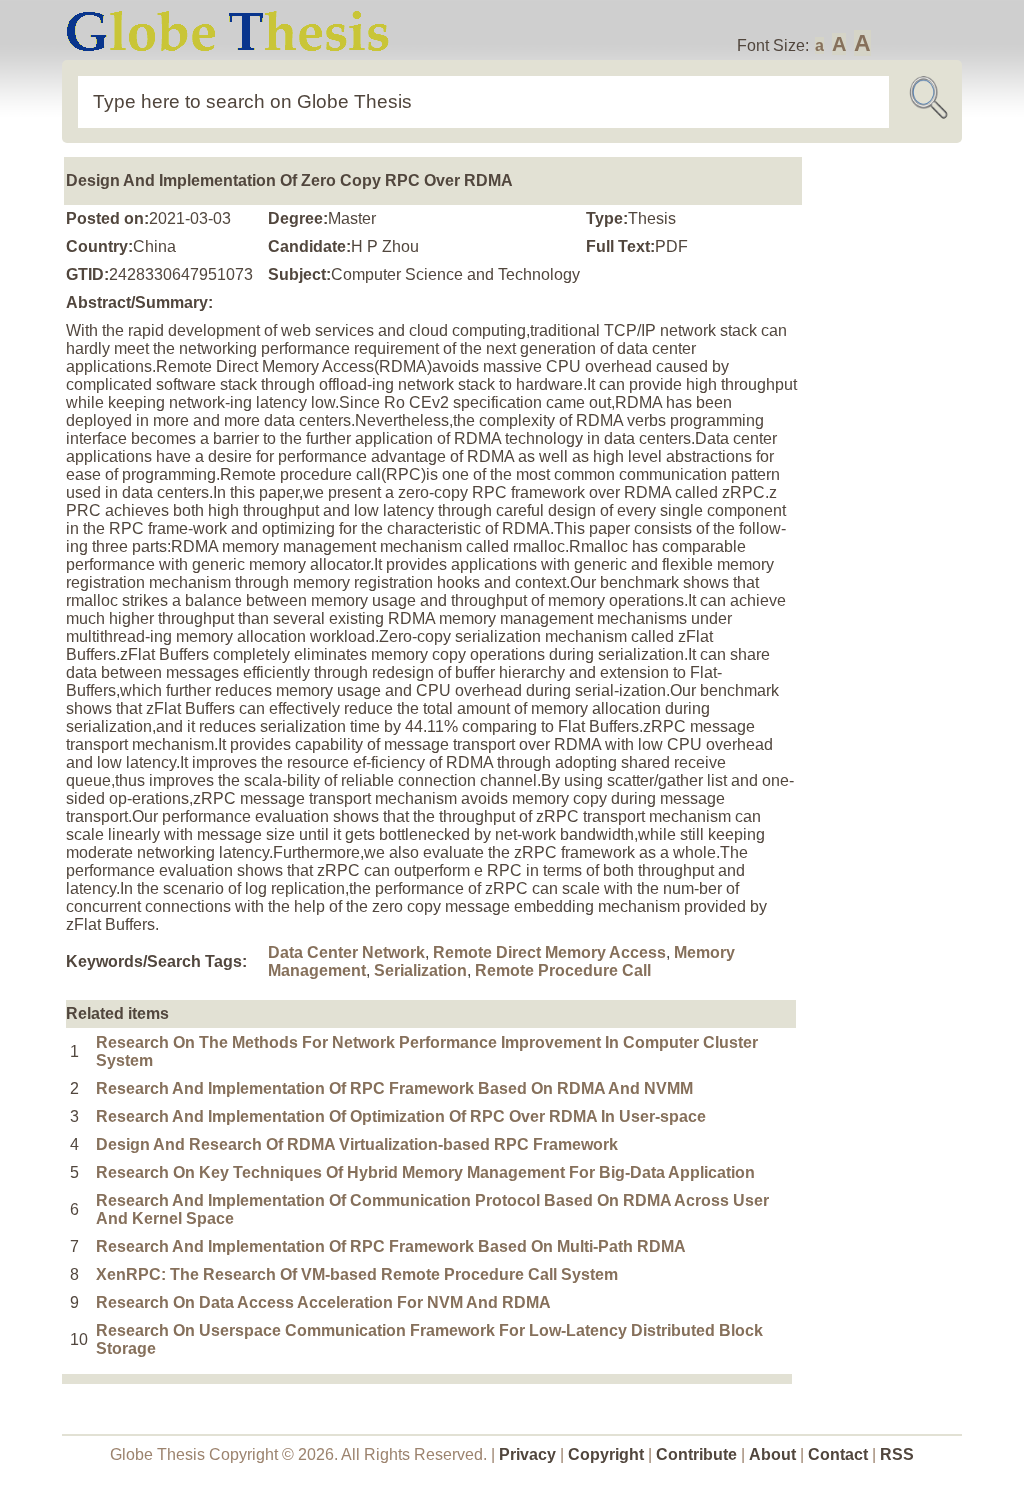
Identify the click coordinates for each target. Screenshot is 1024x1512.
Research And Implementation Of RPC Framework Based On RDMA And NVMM (394, 1088)
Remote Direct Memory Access (549, 952)
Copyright (606, 1454)
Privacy (527, 1454)
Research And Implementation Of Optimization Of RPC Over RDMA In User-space (401, 1116)
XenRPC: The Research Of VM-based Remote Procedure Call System (357, 1274)
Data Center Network (346, 952)
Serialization (420, 970)
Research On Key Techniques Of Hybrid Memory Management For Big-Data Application (425, 1172)
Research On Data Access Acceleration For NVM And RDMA (323, 1302)
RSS (897, 1454)
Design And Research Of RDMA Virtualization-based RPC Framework (357, 1144)
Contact (840, 1454)
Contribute (696, 1454)
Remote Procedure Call (563, 970)
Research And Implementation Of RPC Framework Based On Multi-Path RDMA (391, 1246)
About (772, 1454)
